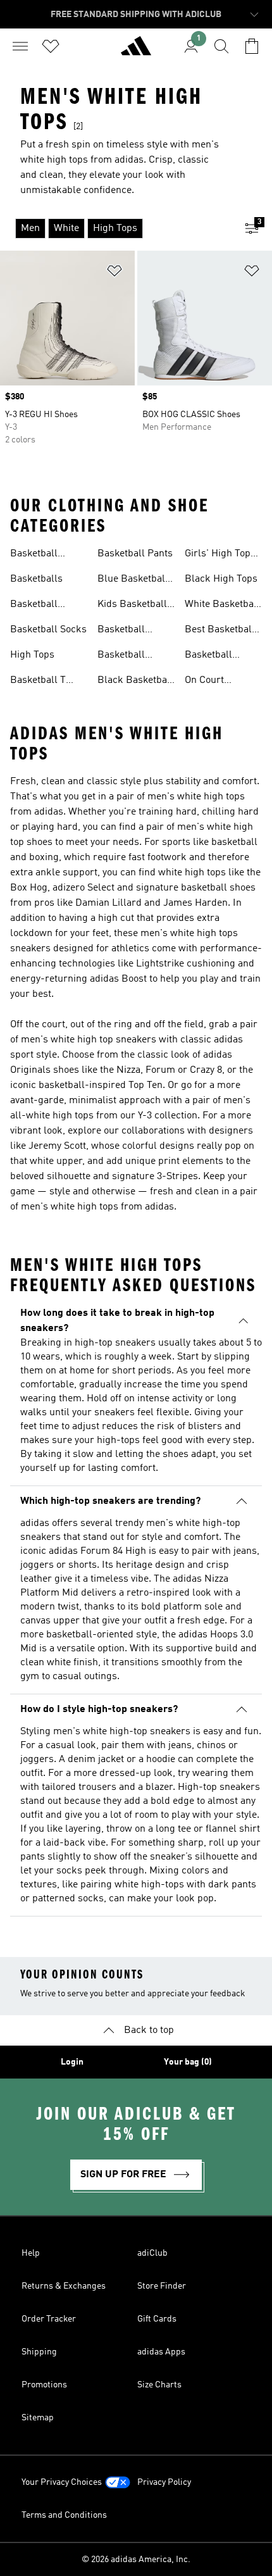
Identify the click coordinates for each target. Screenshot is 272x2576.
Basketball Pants (135, 554)
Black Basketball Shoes (135, 682)
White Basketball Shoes (222, 606)
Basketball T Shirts (38, 682)
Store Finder (162, 2286)
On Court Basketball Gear (220, 682)
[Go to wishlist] (51, 46)
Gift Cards (157, 2319)
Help (31, 2253)
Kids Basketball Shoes (132, 606)
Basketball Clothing (121, 656)
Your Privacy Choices (62, 2482)
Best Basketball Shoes (220, 631)
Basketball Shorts (34, 606)
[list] (116, 228)
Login (72, 2062)
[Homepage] (136, 51)
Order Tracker (49, 2319)
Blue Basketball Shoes (133, 580)
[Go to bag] (252, 46)
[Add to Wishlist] (114, 273)
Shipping (39, 2352)
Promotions (44, 2385)
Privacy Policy (164, 2482)
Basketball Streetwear (209, 656)
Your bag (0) (188, 2062)
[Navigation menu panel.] (20, 46)
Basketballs (36, 579)
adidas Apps (161, 2352)
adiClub (152, 2253)
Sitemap (38, 2418)
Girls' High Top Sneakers (218, 555)
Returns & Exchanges (64, 2286)
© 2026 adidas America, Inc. (136, 2560)
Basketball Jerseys (34, 555)
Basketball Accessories (124, 631)
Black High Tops (221, 579)
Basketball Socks (48, 630)
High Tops (32, 655)
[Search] (221, 46)
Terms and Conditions (64, 2515)
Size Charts (159, 2385)
